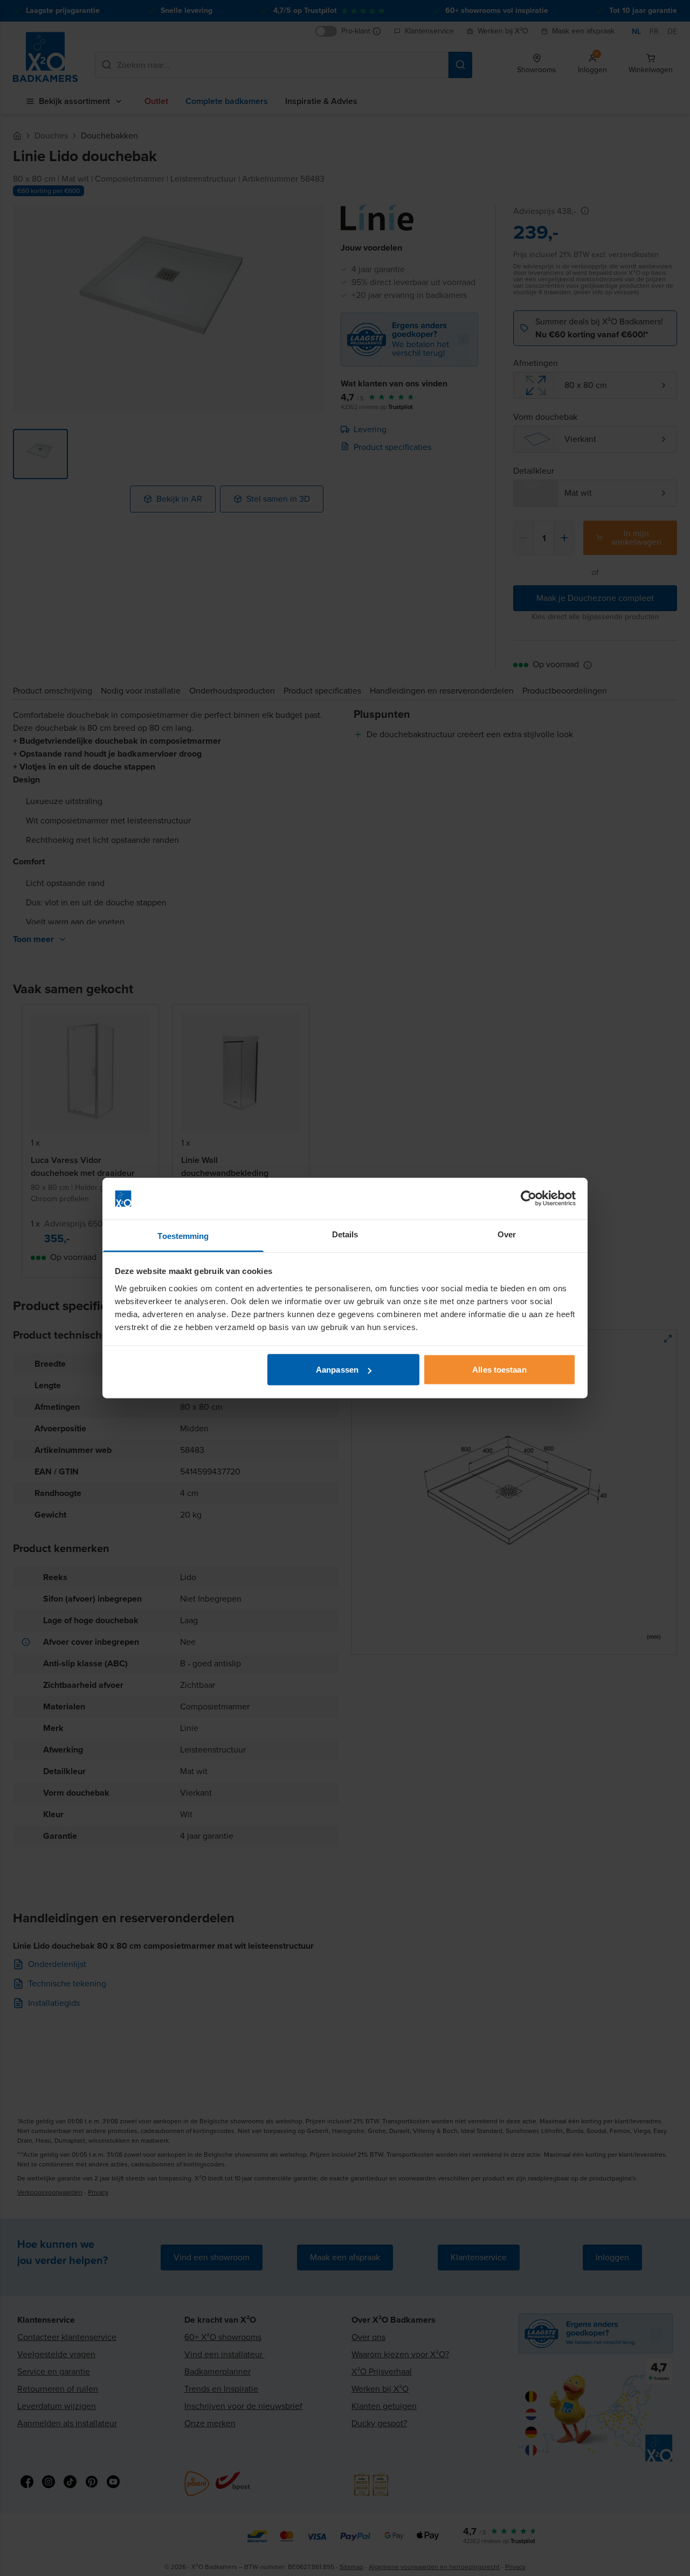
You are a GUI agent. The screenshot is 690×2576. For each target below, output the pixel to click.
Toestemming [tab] (183, 1235)
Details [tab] (345, 1234)
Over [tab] (507, 1234)
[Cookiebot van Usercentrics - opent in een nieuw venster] (529, 1199)
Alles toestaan (499, 1370)
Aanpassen (337, 1370)
